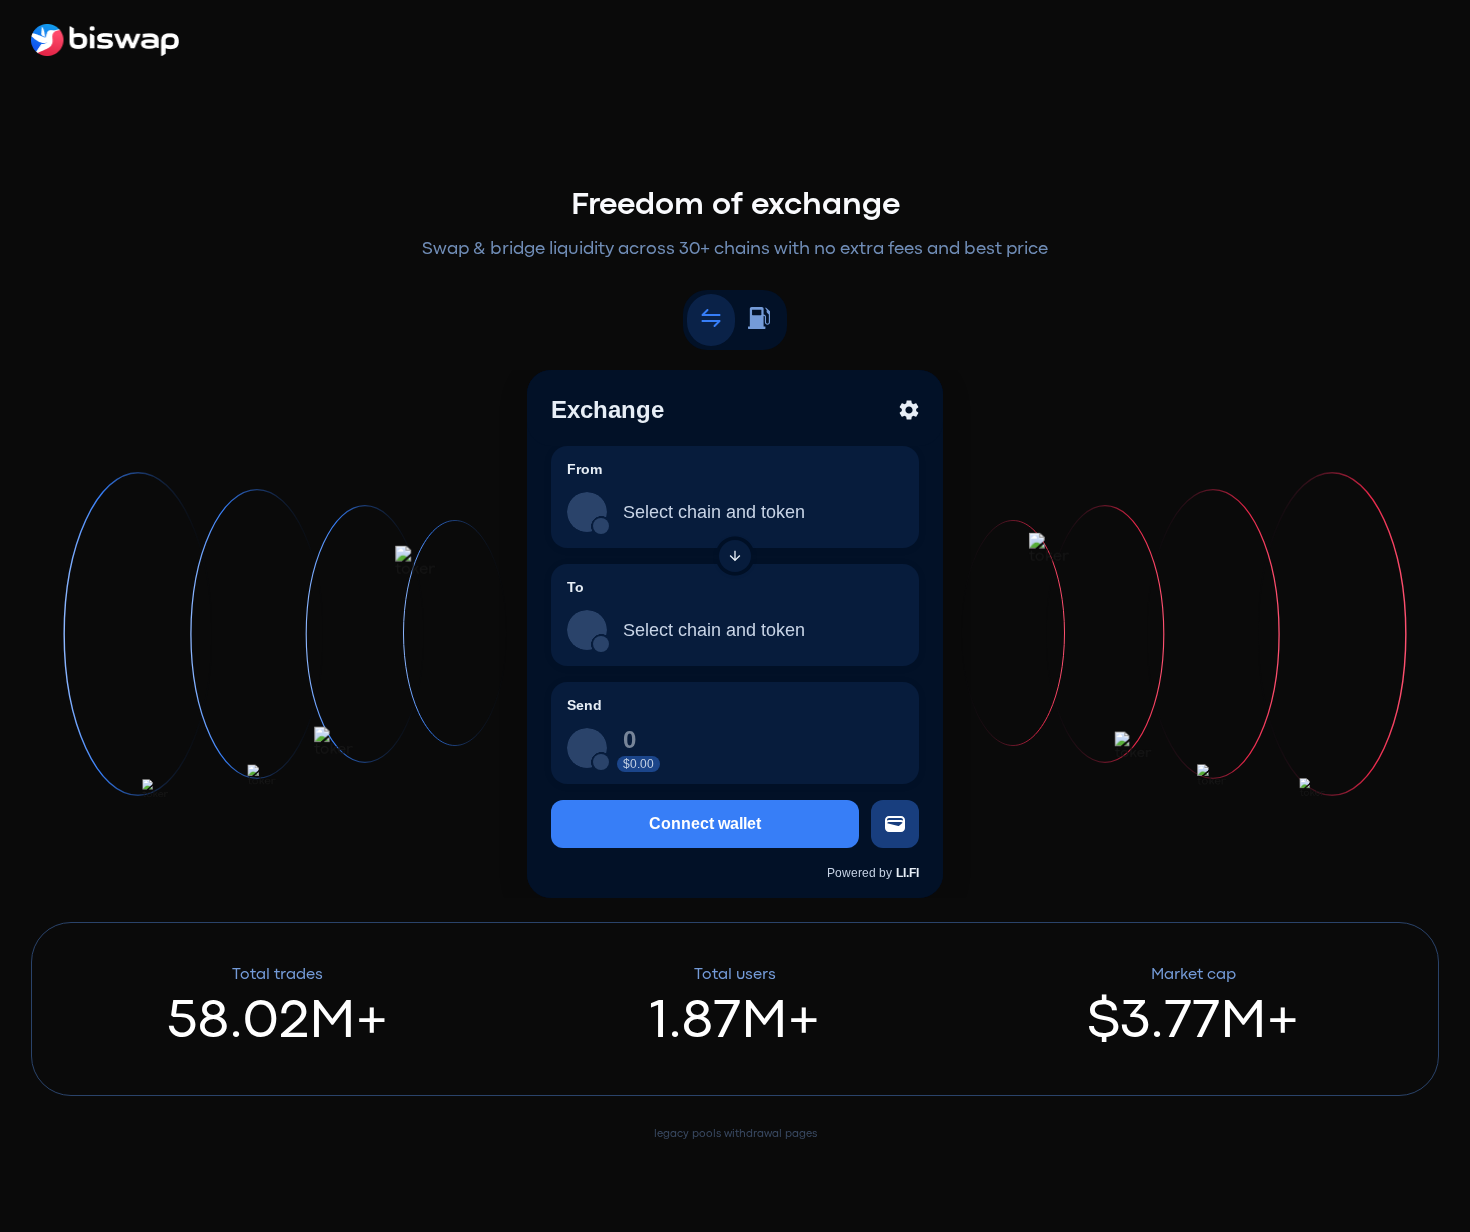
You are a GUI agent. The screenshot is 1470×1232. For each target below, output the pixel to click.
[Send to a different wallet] (895, 824)
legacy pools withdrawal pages (735, 1134)
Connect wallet (705, 823)
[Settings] (909, 410)
